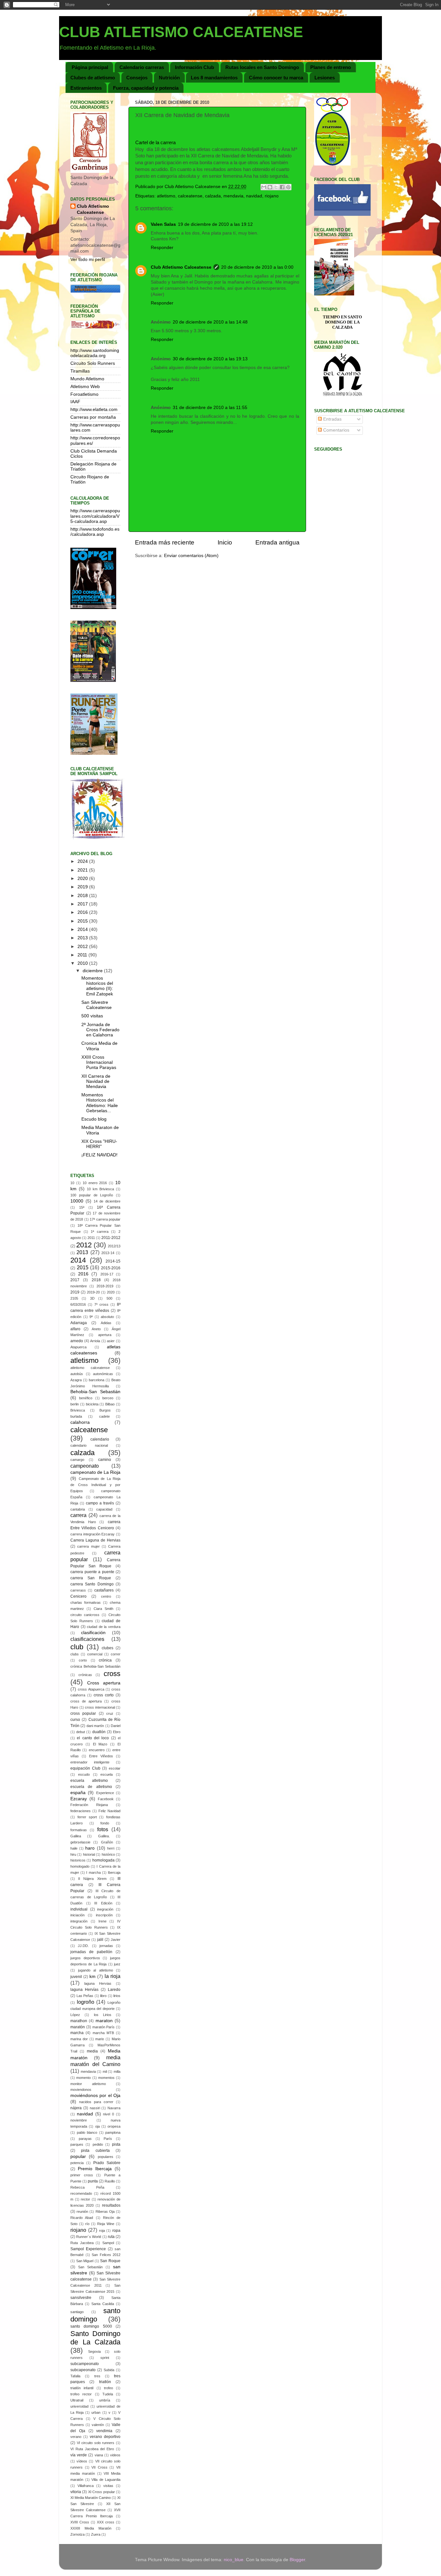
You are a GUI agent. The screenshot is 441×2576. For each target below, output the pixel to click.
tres (97, 2376)
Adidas (106, 1323)
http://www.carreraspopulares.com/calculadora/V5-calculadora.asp (95, 516)
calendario (100, 1439)
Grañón (107, 1842)
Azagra (76, 1380)
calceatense (190, 196)
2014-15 (113, 1261)
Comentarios (336, 430)
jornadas (106, 1946)
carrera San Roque (91, 1578)
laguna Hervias (98, 1983)
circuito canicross (85, 1615)
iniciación (77, 1915)
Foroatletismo (84, 394)
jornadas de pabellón (91, 1952)
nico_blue (234, 2560)
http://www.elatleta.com (94, 409)
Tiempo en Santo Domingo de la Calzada (342, 322)
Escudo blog (94, 1119)
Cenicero (78, 1596)
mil (105, 2072)
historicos (78, 1860)
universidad (79, 2406)
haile (74, 1848)
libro (103, 1996)
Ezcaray (79, 1799)
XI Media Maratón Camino (91, 2498)
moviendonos (81, 2090)
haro (90, 1848)
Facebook (106, 1799)
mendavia (233, 196)
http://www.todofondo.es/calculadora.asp (95, 532)
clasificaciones (87, 1639)
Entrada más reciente (165, 542)
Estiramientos (86, 88)
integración (79, 1921)
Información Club (195, 67)
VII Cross (99, 2467)
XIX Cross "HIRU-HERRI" (99, 1144)
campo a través (100, 1503)
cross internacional (100, 1707)
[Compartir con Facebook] (282, 187)
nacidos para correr (96, 2102)
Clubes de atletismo (93, 78)
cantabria (78, 1509)
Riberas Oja (105, 2212)
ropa (116, 2231)
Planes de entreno (331, 67)
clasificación (93, 1633)
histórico (108, 1854)
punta (93, 2181)
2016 (83, 912)
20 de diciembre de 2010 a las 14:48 (210, 322)
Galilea (76, 1836)
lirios (117, 1996)
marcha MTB (103, 2033)
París (108, 2139)
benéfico (86, 1398)
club (77, 1647)
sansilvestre (81, 2298)
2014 (83, 929)
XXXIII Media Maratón (91, 2528)
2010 (83, 963)
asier (111, 1341)
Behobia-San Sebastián (95, 1392)
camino (105, 1460)
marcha (77, 2033)
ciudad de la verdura (104, 1627)
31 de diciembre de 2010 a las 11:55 (210, 408)
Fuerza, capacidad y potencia (146, 88)
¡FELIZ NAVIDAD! (99, 1155)
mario (100, 2039)
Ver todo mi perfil (88, 260)
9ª (91, 1317)
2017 (83, 904)
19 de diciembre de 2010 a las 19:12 (215, 224)
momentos (106, 2078)
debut (81, 1732)
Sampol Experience (88, 2249)
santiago (77, 2312)
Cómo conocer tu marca (276, 78)
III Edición (103, 1903)
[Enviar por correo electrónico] (264, 187)
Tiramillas (80, 371)
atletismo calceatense (90, 1368)
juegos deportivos (85, 1958)
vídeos (82, 2461)
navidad (254, 196)
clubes (108, 1648)
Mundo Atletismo (87, 379)
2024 (83, 861)
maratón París (104, 2027)
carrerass (78, 1590)
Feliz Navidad (109, 1811)
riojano (272, 196)
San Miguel (85, 2261)
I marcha (93, 1872)
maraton (104, 2021)
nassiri (95, 2108)
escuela (107, 1774)
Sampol (108, 2243)
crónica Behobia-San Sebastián (95, 1666)
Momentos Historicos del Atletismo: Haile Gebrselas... (100, 1103)
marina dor (79, 2039)
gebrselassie (80, 1842)
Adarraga (79, 1323)
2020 (83, 879)
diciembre (93, 971)
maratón (78, 2027)
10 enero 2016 (95, 1183)
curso (75, 1720)
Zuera (96, 2534)
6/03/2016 (78, 1304)
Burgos (105, 1410)
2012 (83, 947)
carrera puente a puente (92, 1572)
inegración (105, 1909)
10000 (77, 1201)
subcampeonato (85, 2364)
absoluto (107, 1317)
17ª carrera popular (105, 1219)
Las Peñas (85, 1996)
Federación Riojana (89, 1805)
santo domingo (95, 2315)
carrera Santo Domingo (92, 1584)
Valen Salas (163, 224)
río (87, 2224)
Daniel (116, 1726)
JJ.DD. (83, 1946)
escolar (115, 1768)
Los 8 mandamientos (214, 78)
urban (96, 2412)
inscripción (104, 1915)
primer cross (82, 2175)
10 (72, 1183)
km (92, 1977)
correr (116, 1654)
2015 (83, 921)
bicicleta (92, 1404)
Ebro (117, 1732)
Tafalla (75, 2376)
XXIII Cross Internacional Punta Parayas (99, 1062)
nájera (76, 2108)
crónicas (85, 1675)
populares (106, 2157)
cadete (104, 1416)
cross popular (83, 1713)
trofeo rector (81, 2394)
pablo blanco (87, 2132)
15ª (82, 1207)
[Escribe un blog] (270, 187)
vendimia (104, 2431)
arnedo (77, 1341)
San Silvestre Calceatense (97, 1005)
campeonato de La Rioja (95, 1472)
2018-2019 (105, 1286)
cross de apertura (86, 1701)
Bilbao (110, 1404)
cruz (110, 1713)
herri (111, 1848)
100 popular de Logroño (92, 1195)
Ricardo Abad (82, 2218)
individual (79, 1909)
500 (109, 1298)
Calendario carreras (142, 67)
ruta (111, 2237)
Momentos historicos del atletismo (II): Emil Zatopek (97, 986)
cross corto (104, 1695)
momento (83, 2078)
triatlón (105, 2382)
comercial (95, 1654)
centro (106, 1596)
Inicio (225, 542)
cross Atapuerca (91, 1689)
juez (117, 1964)
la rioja (113, 1976)
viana (99, 2455)
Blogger (297, 2560)
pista (116, 2144)
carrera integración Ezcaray (92, 1534)
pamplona (113, 2132)
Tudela (108, 2394)
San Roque (110, 2261)
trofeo (108, 2388)
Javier (116, 1940)
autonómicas (103, 1374)
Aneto (96, 1329)
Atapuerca (78, 1347)
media (92, 2051)
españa (78, 1793)
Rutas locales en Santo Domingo (262, 67)
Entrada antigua (277, 542)
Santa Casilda (103, 2304)
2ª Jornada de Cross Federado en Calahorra (100, 1030)
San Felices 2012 (106, 2255)
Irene (103, 1921)
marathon (79, 2021)
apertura (105, 1335)
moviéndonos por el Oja (95, 2096)
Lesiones (325, 78)
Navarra (114, 2108)
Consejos (137, 78)
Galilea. (104, 1836)
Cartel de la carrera (155, 143)
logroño (86, 2002)
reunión (82, 2212)
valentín (98, 2425)
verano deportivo (105, 2437)
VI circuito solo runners (96, 2443)
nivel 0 (108, 2114)
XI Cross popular (102, 2492)
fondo (105, 1823)
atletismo (166, 196)
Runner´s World (89, 2237)
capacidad (104, 1509)
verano (76, 2437)
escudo (84, 1774)
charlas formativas (86, 1603)
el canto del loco (93, 1738)
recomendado (81, 2193)
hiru (73, 1854)
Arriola (95, 1341)
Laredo (114, 1990)
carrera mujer (88, 1546)
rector (85, 2199)
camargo (77, 1460)
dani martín (95, 1726)
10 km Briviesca (100, 1189)
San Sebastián (90, 2267)
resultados (111, 2205)
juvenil (76, 1977)
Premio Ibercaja (95, 2169)
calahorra (80, 1422)
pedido (98, 2144)
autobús (77, 1374)
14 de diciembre (107, 1201)
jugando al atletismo (96, 1970)
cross (112, 1674)
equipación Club (85, 1768)
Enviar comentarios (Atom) (191, 556)
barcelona (97, 1380)
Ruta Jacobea (82, 2243)
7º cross (101, 1304)
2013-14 (108, 1253)
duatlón (99, 1732)
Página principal (90, 67)
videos (115, 2455)
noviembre (79, 2120)
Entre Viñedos (101, 1756)
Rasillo (110, 2181)
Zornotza (77, 2534)
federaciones (81, 1811)
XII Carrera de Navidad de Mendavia (96, 1081)
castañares (104, 1590)
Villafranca (86, 2486)
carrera (78, 1515)
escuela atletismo (89, 1781)
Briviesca (78, 1410)
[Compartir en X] (276, 187)
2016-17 (107, 1274)
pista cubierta (95, 2151)
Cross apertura (104, 1683)
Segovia (94, 2351)
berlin (75, 1404)
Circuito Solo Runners (93, 363)
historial (89, 1854)
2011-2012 (111, 1238)
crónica (105, 1660)
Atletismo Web (85, 387)
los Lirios (103, 2015)
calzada (213, 196)
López (75, 2015)
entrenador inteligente (90, 1762)
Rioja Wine (106, 2224)
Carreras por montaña (93, 417)
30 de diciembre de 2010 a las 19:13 (210, 359)
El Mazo (100, 1744)
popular (78, 2157)
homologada (103, 1860)
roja (102, 2231)
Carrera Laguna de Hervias (95, 1540)
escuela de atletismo (91, 1787)
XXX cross (106, 2522)
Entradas (332, 419)
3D (92, 1298)
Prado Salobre (107, 2163)
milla (117, 2072)
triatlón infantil (82, 2388)
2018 (83, 896)
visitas (108, 2486)
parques (77, 2144)
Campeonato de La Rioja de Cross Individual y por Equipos (95, 1485)
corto (83, 1660)
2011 (83, 955)
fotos (103, 1829)
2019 (83, 887)
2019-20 (93, 1292)
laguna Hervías (84, 1990)
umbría (105, 2400)
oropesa (114, 2126)
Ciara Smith (103, 1609)
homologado (80, 1866)
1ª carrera (100, 1232)
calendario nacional (89, 1445)
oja (97, 2126)
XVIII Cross (80, 2522)
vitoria (76, 2492)
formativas (79, 1830)
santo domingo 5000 (91, 2326)
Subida (109, 2370)
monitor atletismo (88, 2084)
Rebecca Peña (87, 2187)
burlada (76, 1416)
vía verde (79, 2455)
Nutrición (169, 78)
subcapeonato (83, 2370)
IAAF (75, 402)
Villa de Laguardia (106, 2480)
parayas (85, 2139)
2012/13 (114, 1246)
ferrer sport (87, 1817)
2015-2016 (111, 1268)
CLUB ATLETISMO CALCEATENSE (181, 32)
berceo (108, 1398)
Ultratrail (77, 2400)
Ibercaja (114, 1872)
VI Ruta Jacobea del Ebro (92, 2449)
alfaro (75, 1329)
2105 (74, 1298)
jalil (100, 1940)
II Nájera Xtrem (92, 1879)
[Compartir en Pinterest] (288, 187)
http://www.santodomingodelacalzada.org (95, 353)
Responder (162, 248)
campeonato (85, 1466)
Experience (105, 1793)
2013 (83, 938)
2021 (83, 870)
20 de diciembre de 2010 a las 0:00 (257, 267)
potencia (77, 2163)
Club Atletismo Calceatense (181, 267)
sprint (105, 2358)
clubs (75, 1654)
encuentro (97, 1750)
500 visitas (92, 1016)
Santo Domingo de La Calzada (95, 2338)
